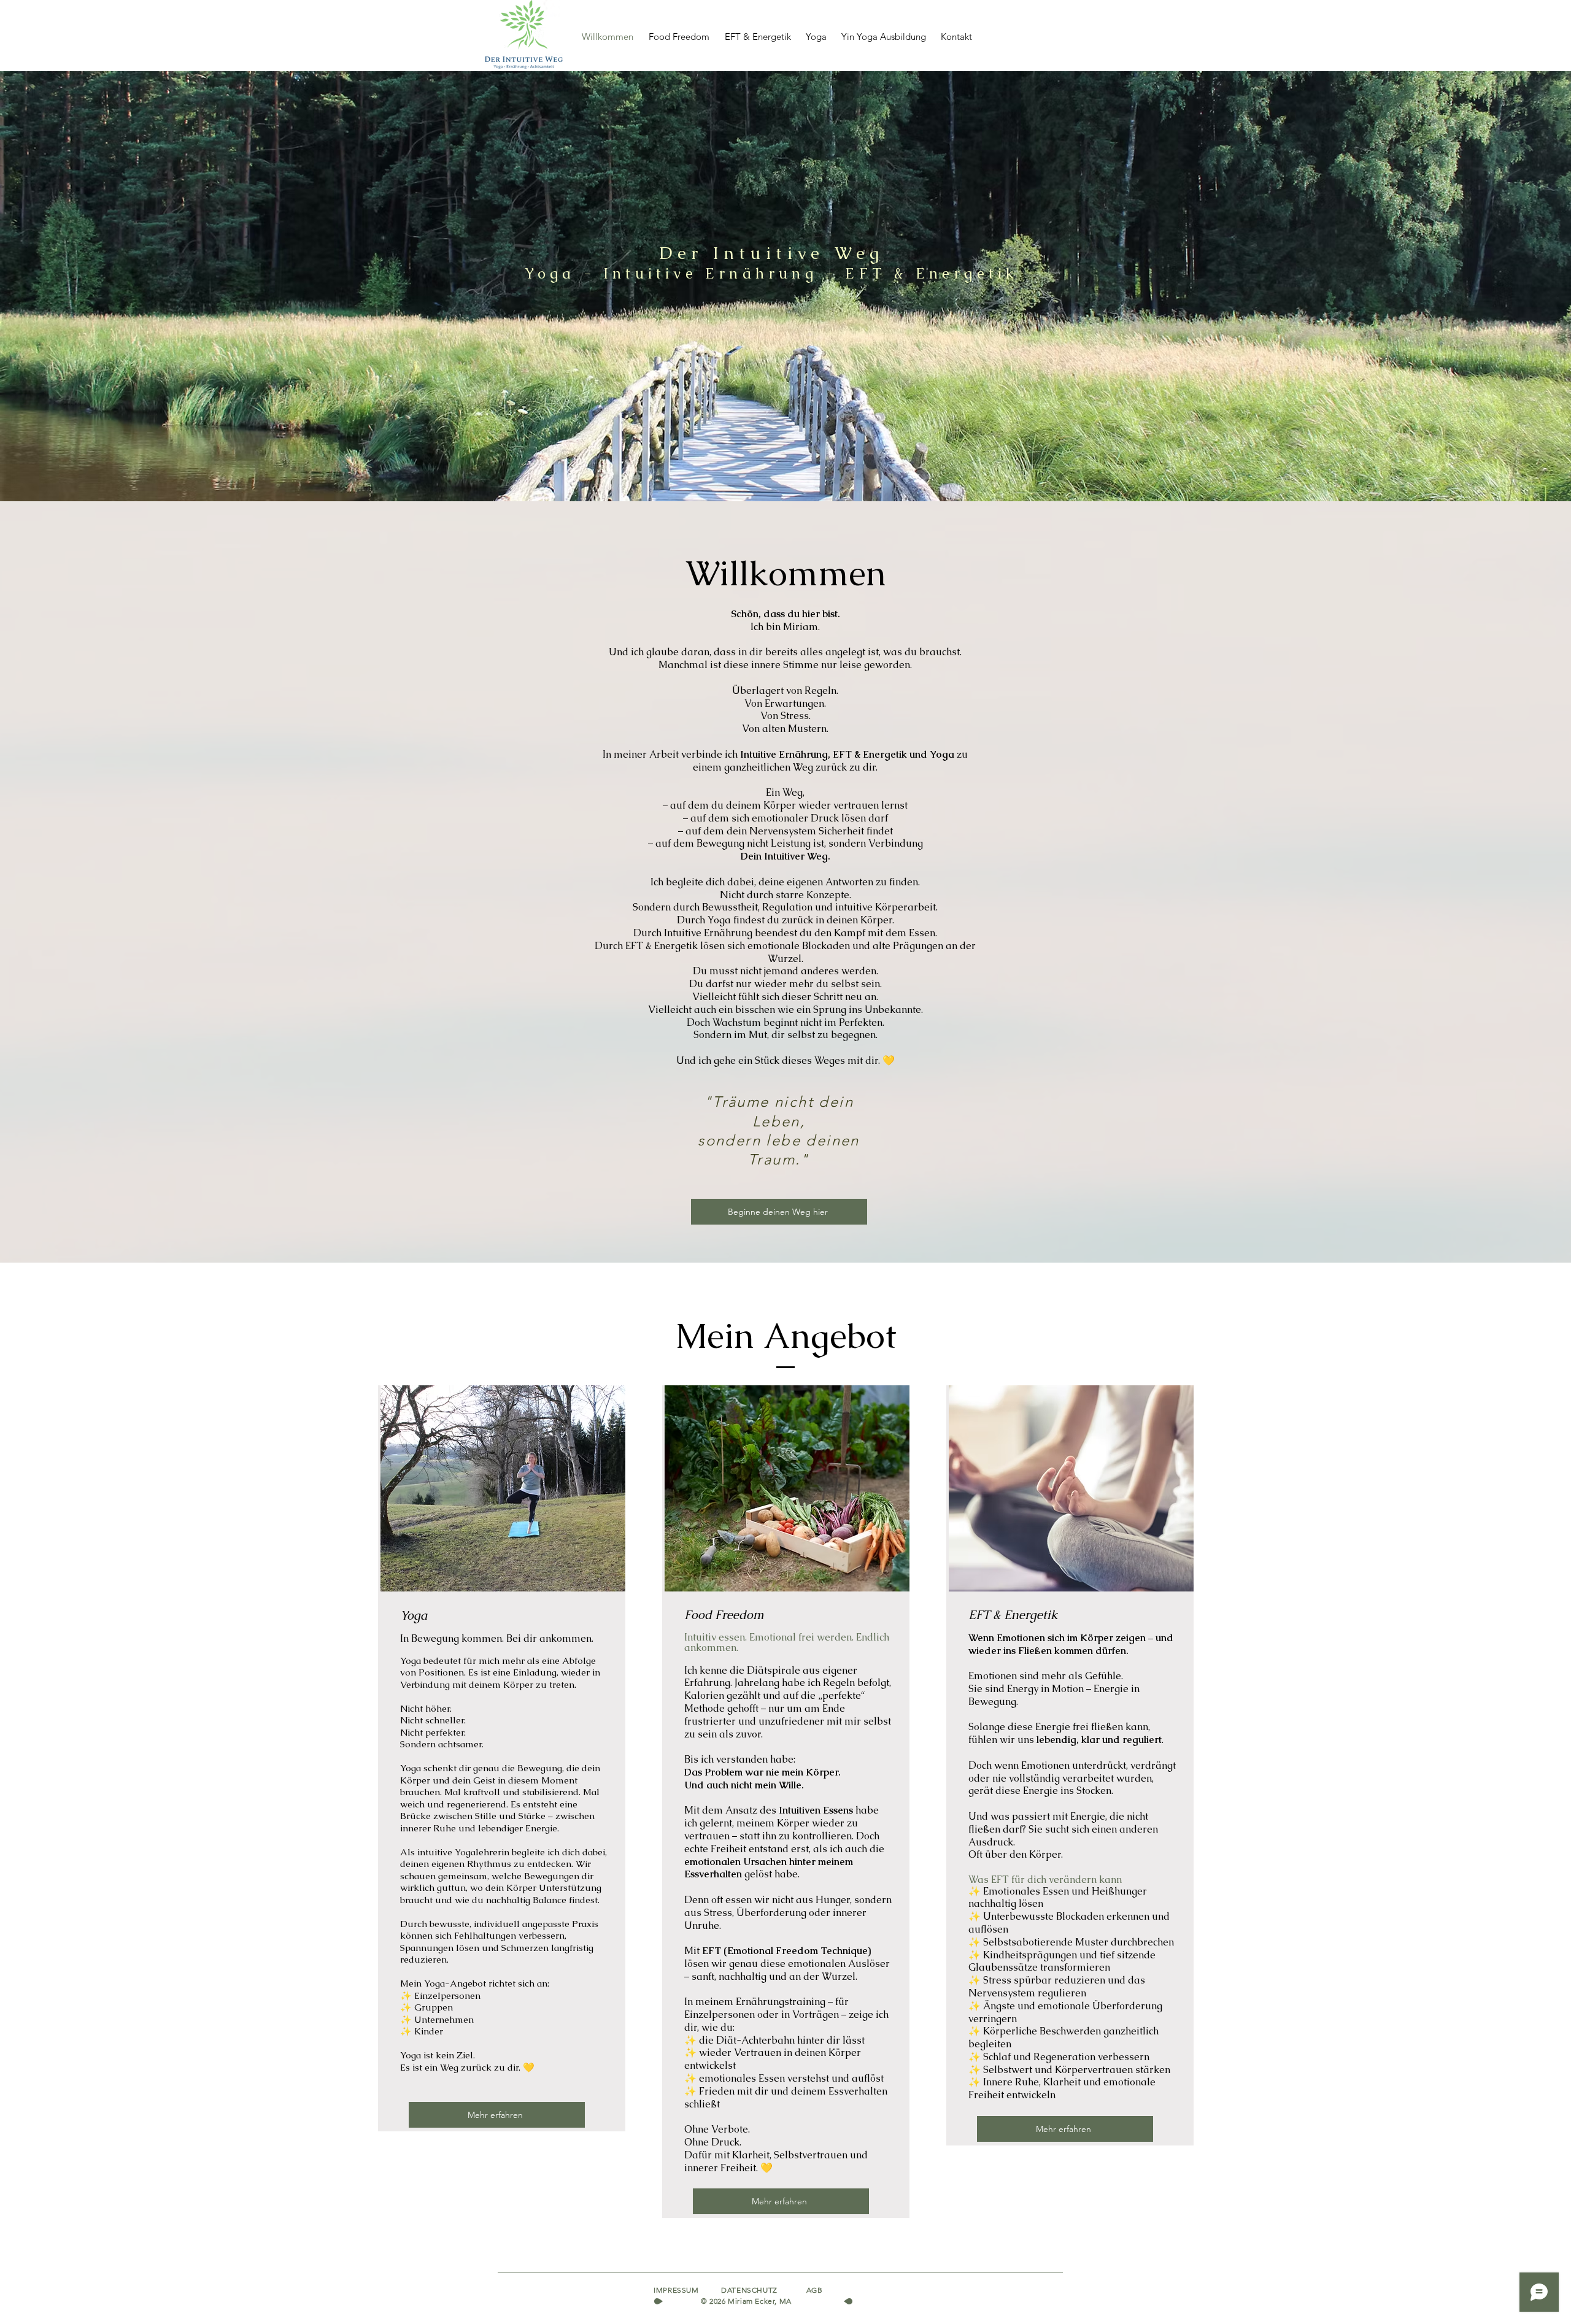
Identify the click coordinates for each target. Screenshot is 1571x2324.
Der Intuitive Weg (772, 253)
